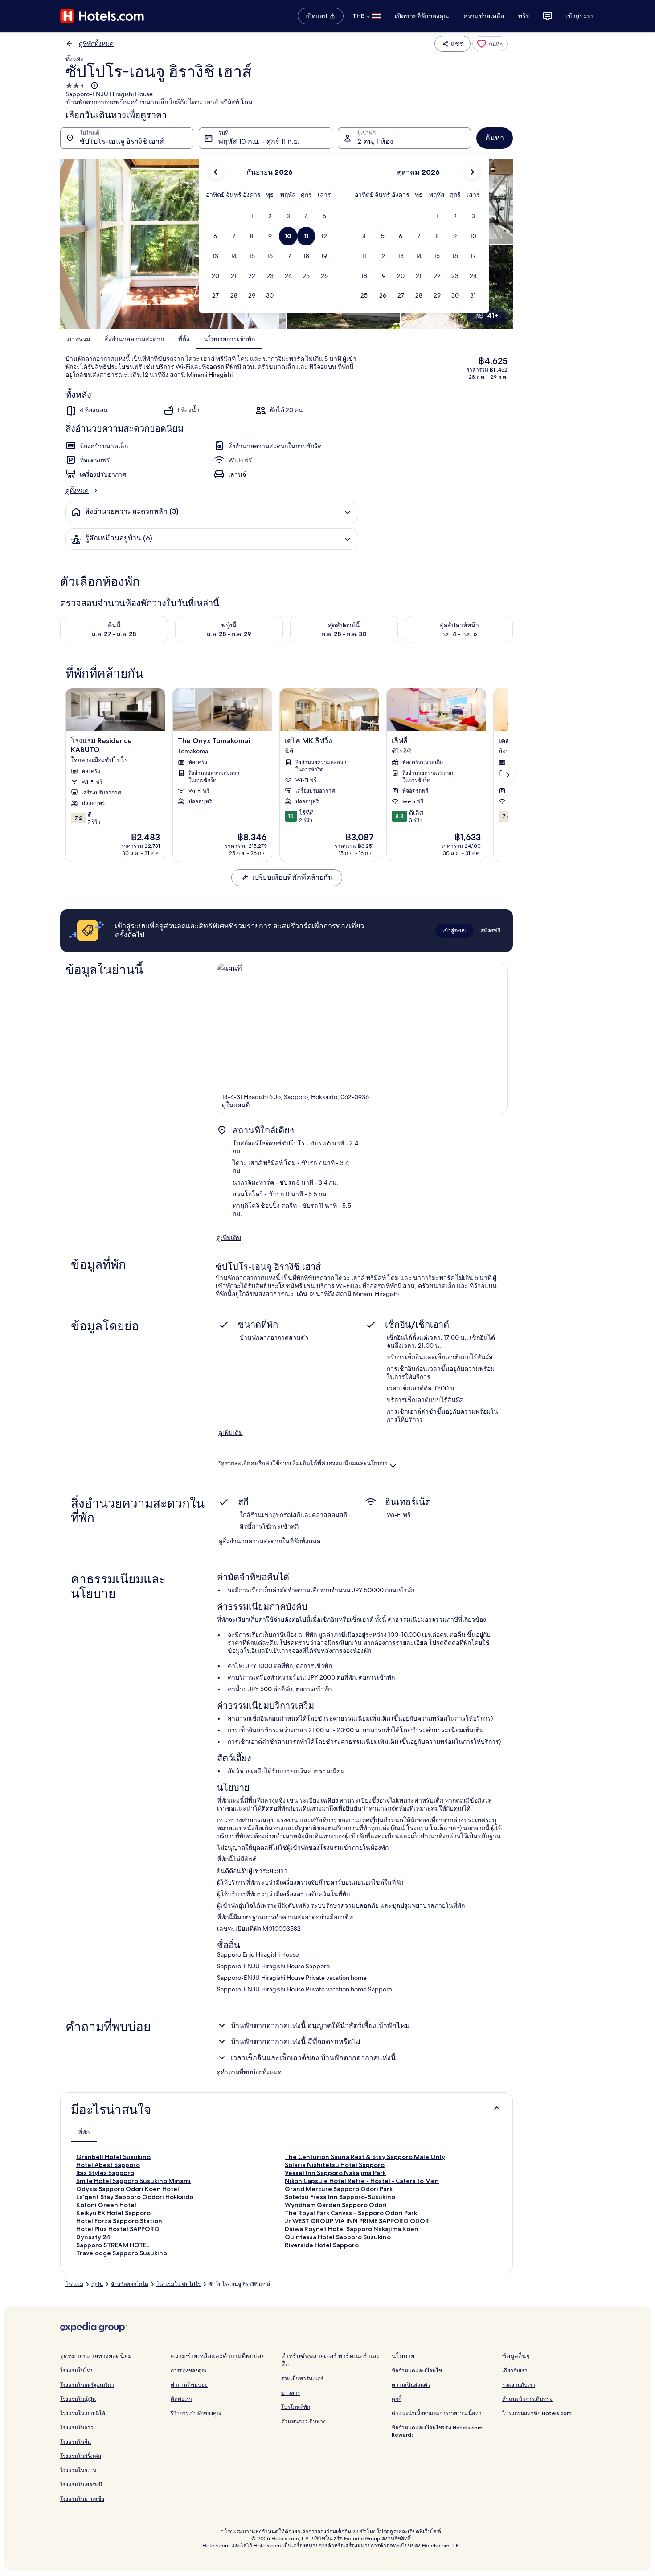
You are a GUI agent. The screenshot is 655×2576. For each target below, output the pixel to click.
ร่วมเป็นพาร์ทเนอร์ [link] (302, 2378)
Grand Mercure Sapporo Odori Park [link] (339, 2189)
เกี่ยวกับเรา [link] (515, 2370)
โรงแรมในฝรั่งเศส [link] (81, 2456)
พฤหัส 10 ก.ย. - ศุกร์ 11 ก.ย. (259, 141)
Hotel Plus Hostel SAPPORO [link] (118, 2229)
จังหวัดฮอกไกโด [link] (130, 2284)
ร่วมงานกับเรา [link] (519, 2385)
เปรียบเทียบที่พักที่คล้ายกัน (293, 877)
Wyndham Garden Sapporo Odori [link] (336, 2205)
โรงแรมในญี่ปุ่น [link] (78, 2399)
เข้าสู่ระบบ (580, 16)
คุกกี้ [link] (397, 2399)
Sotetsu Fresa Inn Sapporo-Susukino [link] (340, 2197)
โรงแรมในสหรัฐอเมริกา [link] (87, 2385)
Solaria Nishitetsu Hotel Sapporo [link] (335, 2165)
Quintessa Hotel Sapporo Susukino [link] (338, 2237)
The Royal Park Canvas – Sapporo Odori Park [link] (351, 2213)
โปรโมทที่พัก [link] (296, 2407)
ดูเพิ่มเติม (229, 1238)
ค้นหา (495, 138)
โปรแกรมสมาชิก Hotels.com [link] (537, 2413)
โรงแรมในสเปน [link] (78, 2470)
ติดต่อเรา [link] (181, 2399)
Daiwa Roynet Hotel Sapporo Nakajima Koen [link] (352, 2229)
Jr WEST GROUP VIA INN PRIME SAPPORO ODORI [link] (358, 2221)
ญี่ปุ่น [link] (97, 2284)
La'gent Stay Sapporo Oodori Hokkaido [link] (135, 2197)
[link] (490, 44)
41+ (493, 316)
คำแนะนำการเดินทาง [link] (527, 2399)
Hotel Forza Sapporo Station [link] (119, 2221)
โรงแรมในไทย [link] (77, 2370)
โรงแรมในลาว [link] (77, 2427)
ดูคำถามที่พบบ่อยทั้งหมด (249, 2072)
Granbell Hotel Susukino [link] (113, 2157)
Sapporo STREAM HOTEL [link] (113, 2245)
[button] (252, 216)
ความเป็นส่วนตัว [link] (411, 2385)
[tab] (84, 2132)
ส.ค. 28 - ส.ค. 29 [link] (229, 634)
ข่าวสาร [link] (291, 2393)
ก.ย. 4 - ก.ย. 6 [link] (459, 634)
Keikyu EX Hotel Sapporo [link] (113, 2213)
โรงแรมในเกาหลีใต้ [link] (83, 2413)
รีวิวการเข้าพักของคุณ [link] (196, 2413)
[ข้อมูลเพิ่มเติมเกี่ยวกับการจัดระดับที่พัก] (94, 86)
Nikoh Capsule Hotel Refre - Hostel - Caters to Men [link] (362, 2181)
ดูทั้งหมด (77, 491)
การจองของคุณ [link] (188, 2370)
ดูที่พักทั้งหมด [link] (96, 44)
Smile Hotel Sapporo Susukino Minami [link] (133, 2181)
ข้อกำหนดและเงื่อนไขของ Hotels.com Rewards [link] (437, 2431)
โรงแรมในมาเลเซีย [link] (82, 2499)
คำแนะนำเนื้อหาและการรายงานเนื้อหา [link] (437, 2413)
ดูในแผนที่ (236, 1105)
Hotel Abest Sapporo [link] (108, 2165)
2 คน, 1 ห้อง (375, 141)
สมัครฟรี (491, 930)
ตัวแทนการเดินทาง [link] (303, 2421)
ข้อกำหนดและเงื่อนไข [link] (417, 2370)
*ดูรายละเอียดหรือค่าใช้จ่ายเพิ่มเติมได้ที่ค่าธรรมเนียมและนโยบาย (303, 1463)
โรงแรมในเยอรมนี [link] (81, 2484)
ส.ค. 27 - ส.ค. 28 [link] (114, 634)
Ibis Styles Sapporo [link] (105, 2173)
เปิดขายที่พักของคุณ (422, 16)
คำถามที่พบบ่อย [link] (189, 2385)
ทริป (524, 16)
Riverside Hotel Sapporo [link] (322, 2245)
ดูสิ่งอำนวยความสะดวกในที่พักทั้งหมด (269, 1541)
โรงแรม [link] (74, 2284)
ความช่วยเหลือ (484, 16)
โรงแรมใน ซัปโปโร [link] (178, 2284)
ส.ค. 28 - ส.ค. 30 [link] (344, 634)
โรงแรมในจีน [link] (76, 2442)
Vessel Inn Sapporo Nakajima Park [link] (335, 2173)
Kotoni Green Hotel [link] (106, 2205)
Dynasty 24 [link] (93, 2237)
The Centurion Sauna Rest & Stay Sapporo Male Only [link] (365, 2157)
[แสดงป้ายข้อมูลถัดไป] (508, 775)
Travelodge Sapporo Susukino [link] (122, 2253)
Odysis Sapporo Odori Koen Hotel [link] (128, 2189)
